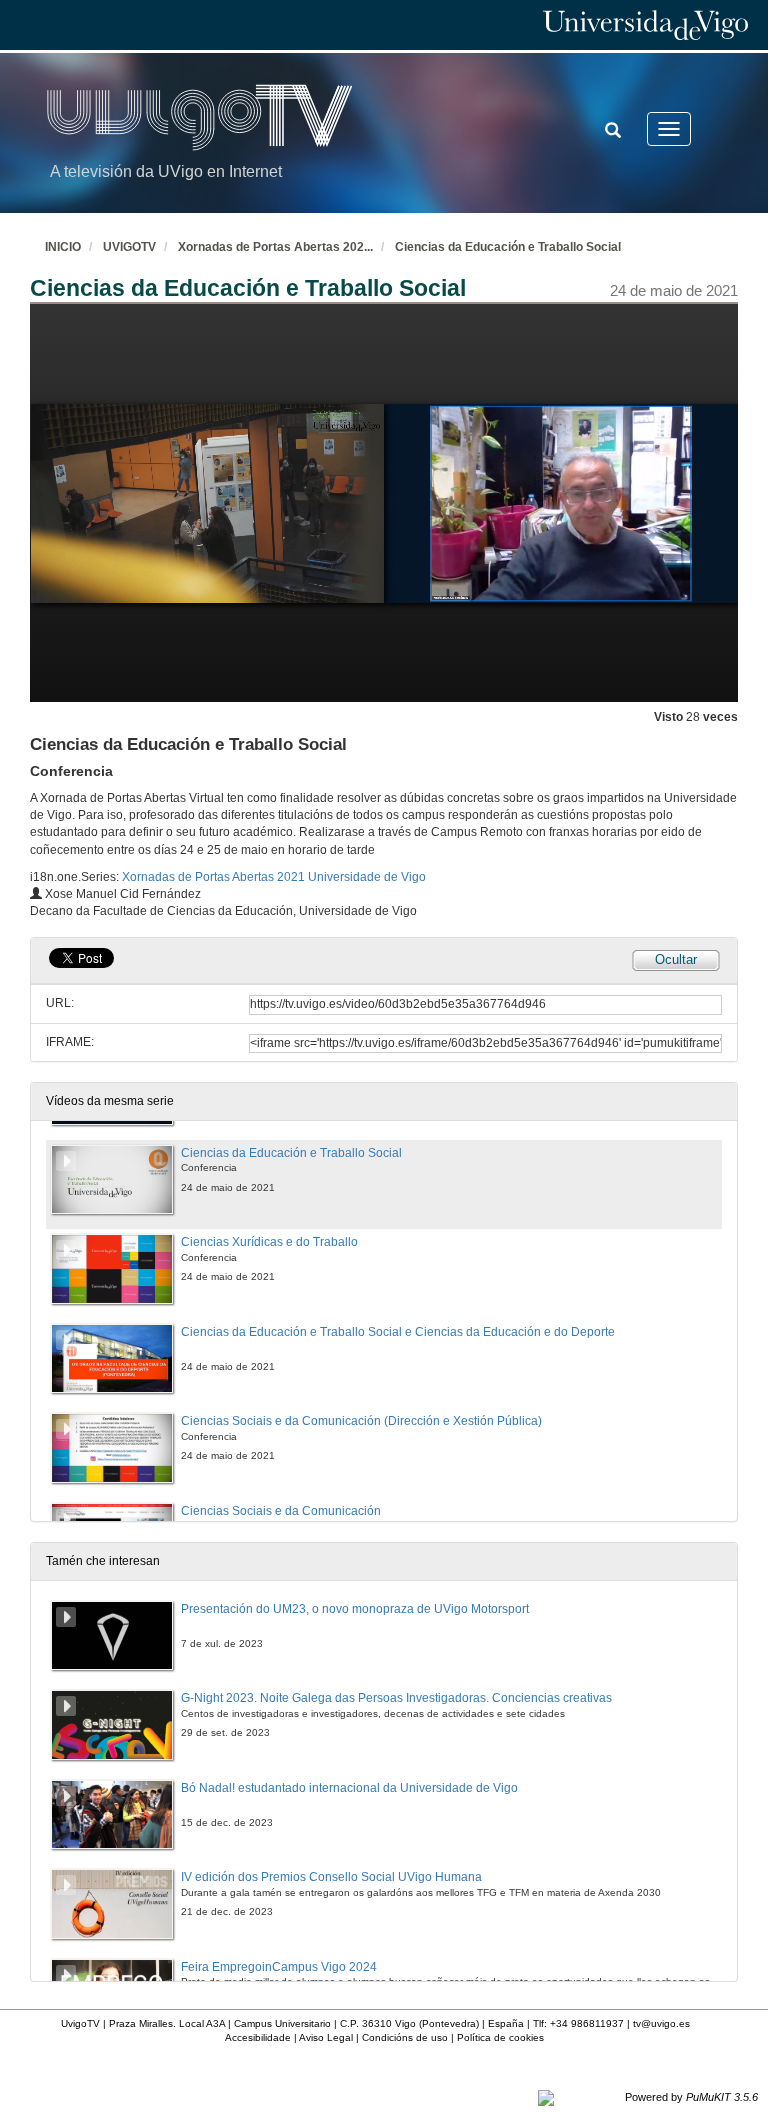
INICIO (63, 247)
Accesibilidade (258, 2037)
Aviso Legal (326, 2037)
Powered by (691, 2097)
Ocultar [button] (676, 959)
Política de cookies (500, 2037)
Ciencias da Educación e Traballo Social (508, 247)
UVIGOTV (129, 247)
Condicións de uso (405, 2037)
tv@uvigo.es (661, 2023)
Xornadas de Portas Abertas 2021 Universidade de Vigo (274, 877)
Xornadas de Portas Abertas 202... (275, 247)
